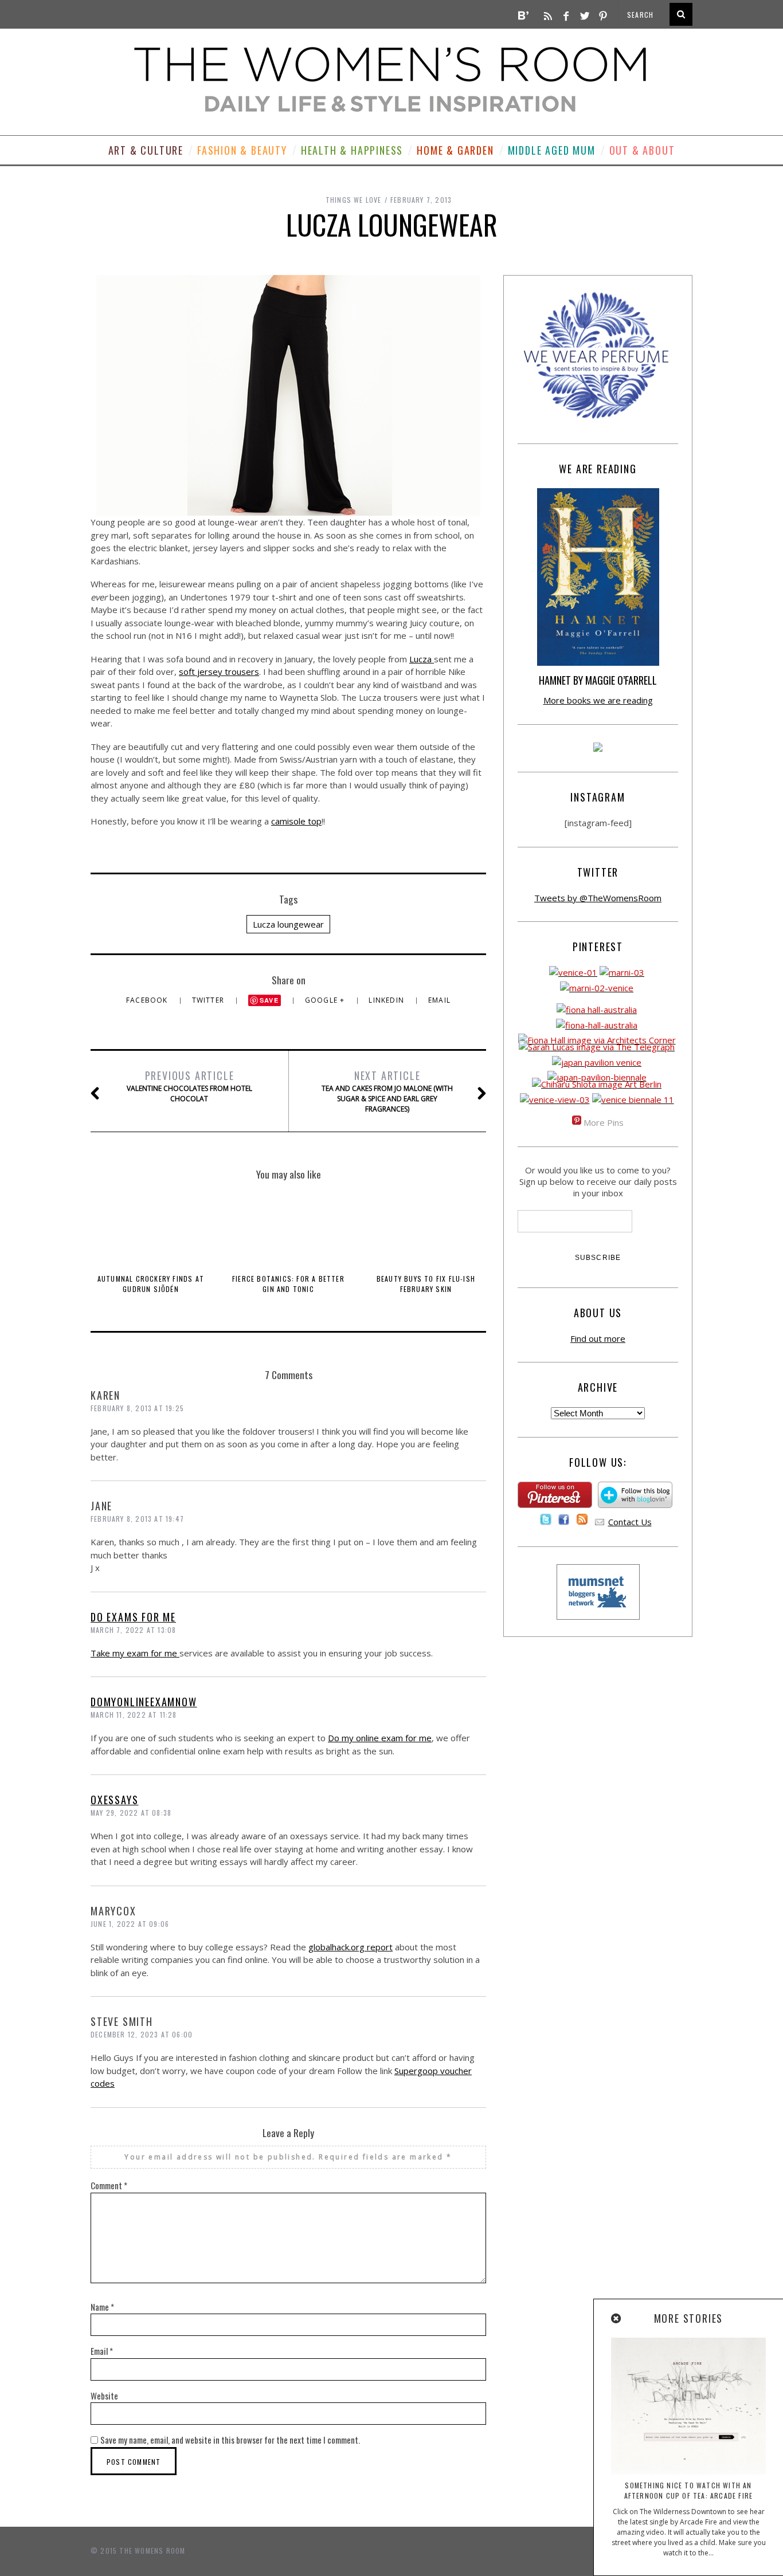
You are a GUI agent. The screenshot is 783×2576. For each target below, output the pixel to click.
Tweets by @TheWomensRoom (598, 898)
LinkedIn (387, 1000)
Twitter (210, 1000)
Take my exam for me (135, 1653)
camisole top (296, 821)
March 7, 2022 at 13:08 (133, 1630)
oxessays (114, 1800)
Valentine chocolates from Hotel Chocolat (189, 1086)
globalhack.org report (351, 1947)
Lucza (422, 659)
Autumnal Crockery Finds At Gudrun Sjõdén (151, 1284)
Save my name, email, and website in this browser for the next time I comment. (230, 2440)
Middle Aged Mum (552, 150)
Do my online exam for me (380, 1738)
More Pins (604, 1122)
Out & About (642, 150)
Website (104, 2396)
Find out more (598, 1338)
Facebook (148, 1000)
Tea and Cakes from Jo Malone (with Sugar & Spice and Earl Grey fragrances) (387, 1091)
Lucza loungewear (288, 924)
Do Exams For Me (133, 1617)
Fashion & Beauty (242, 150)
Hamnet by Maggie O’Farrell (598, 680)
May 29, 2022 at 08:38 (131, 1813)
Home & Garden (455, 150)
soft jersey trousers (219, 672)
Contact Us (630, 1522)
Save (269, 1000)
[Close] (617, 2319)
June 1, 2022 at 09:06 (130, 1924)
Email (439, 1000)
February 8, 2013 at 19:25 (137, 1408)
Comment (109, 2185)
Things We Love (354, 200)
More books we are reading (598, 700)
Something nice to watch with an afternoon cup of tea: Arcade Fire (689, 2490)
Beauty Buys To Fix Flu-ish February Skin (426, 1284)
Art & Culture (146, 150)
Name (102, 2307)
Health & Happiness (352, 150)
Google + (326, 1000)
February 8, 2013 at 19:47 (137, 1519)
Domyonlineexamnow (144, 1702)
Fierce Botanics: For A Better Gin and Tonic (288, 1284)
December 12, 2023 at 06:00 (142, 2034)
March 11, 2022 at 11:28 (134, 1715)
